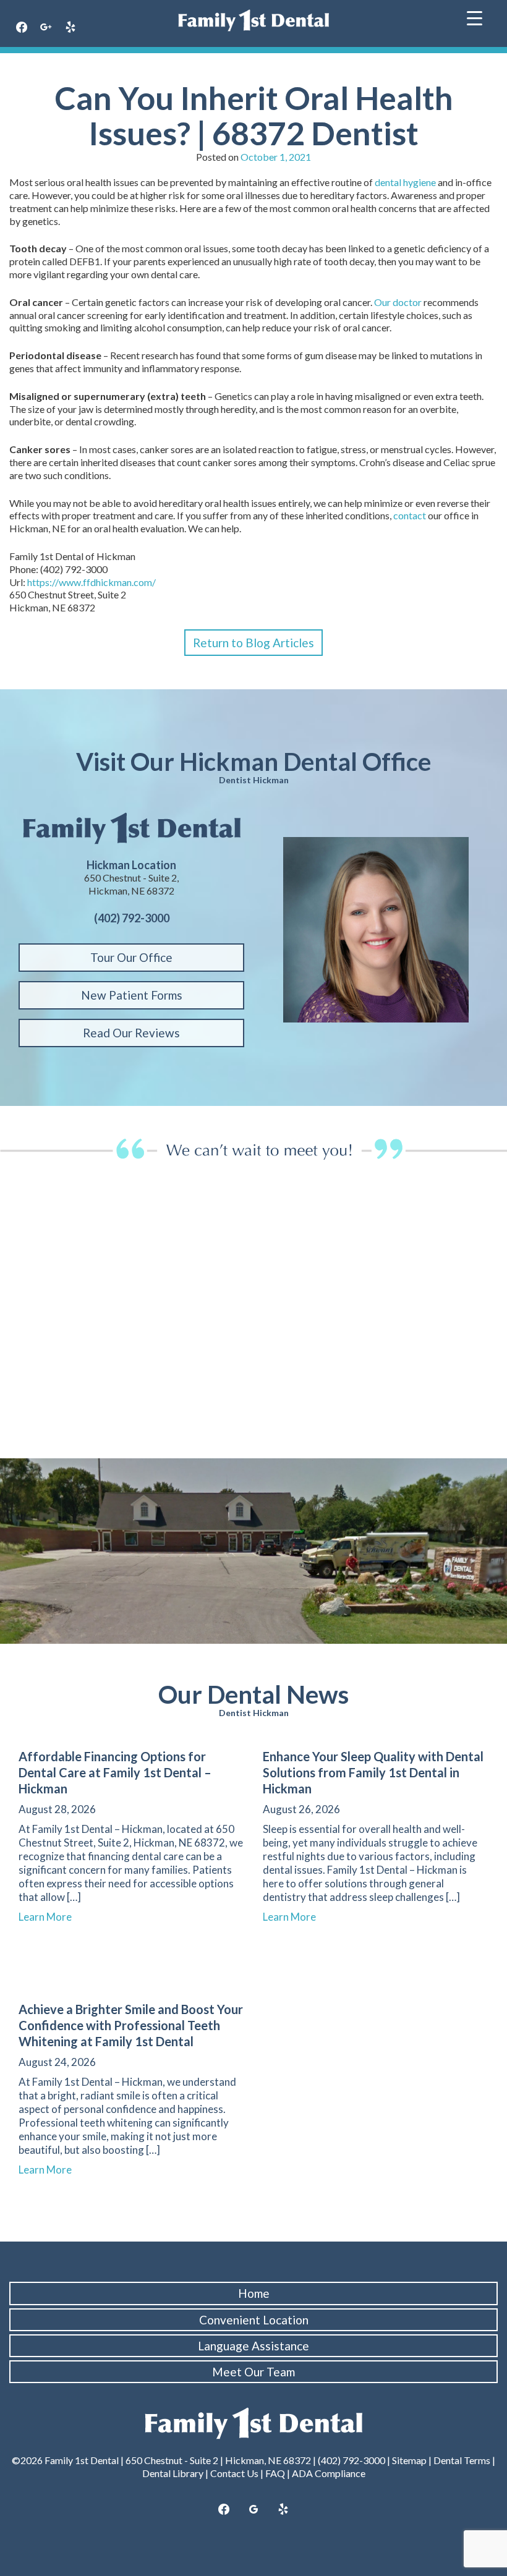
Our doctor (398, 302)
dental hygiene (405, 182)
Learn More (51, 1917)
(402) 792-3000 (351, 2460)
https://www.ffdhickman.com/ (92, 582)
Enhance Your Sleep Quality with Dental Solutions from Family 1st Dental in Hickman (373, 1772)
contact (410, 515)
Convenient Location (254, 2320)
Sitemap (409, 2460)
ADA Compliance (329, 2473)
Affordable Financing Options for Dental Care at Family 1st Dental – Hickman (115, 1772)
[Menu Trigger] (475, 17)
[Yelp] (70, 28)
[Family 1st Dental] (253, 20)
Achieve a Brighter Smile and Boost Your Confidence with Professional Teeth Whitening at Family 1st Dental (131, 2025)
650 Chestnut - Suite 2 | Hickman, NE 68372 (218, 2460)
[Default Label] (283, 2510)
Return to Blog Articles (253, 643)
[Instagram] (46, 28)
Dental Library (173, 2473)
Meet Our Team (253, 2372)
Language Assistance (253, 2346)
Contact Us (234, 2473)
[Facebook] (22, 28)
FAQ (275, 2473)
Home (254, 2293)
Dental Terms (462, 2460)
